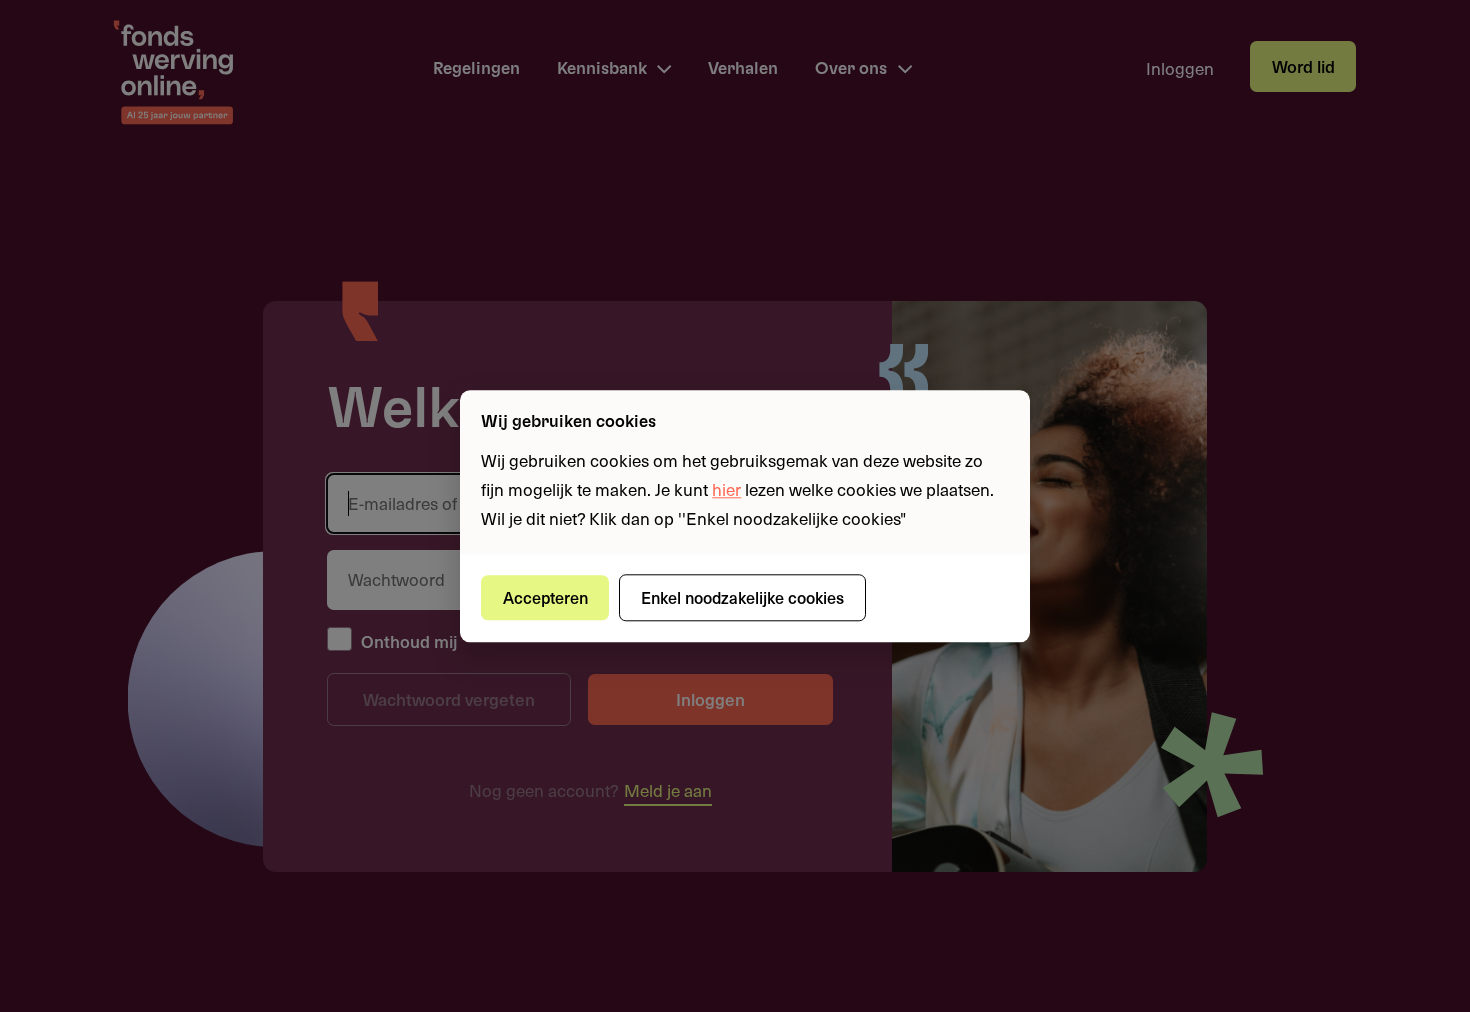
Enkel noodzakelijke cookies (742, 597)
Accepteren (545, 597)
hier (726, 489)
